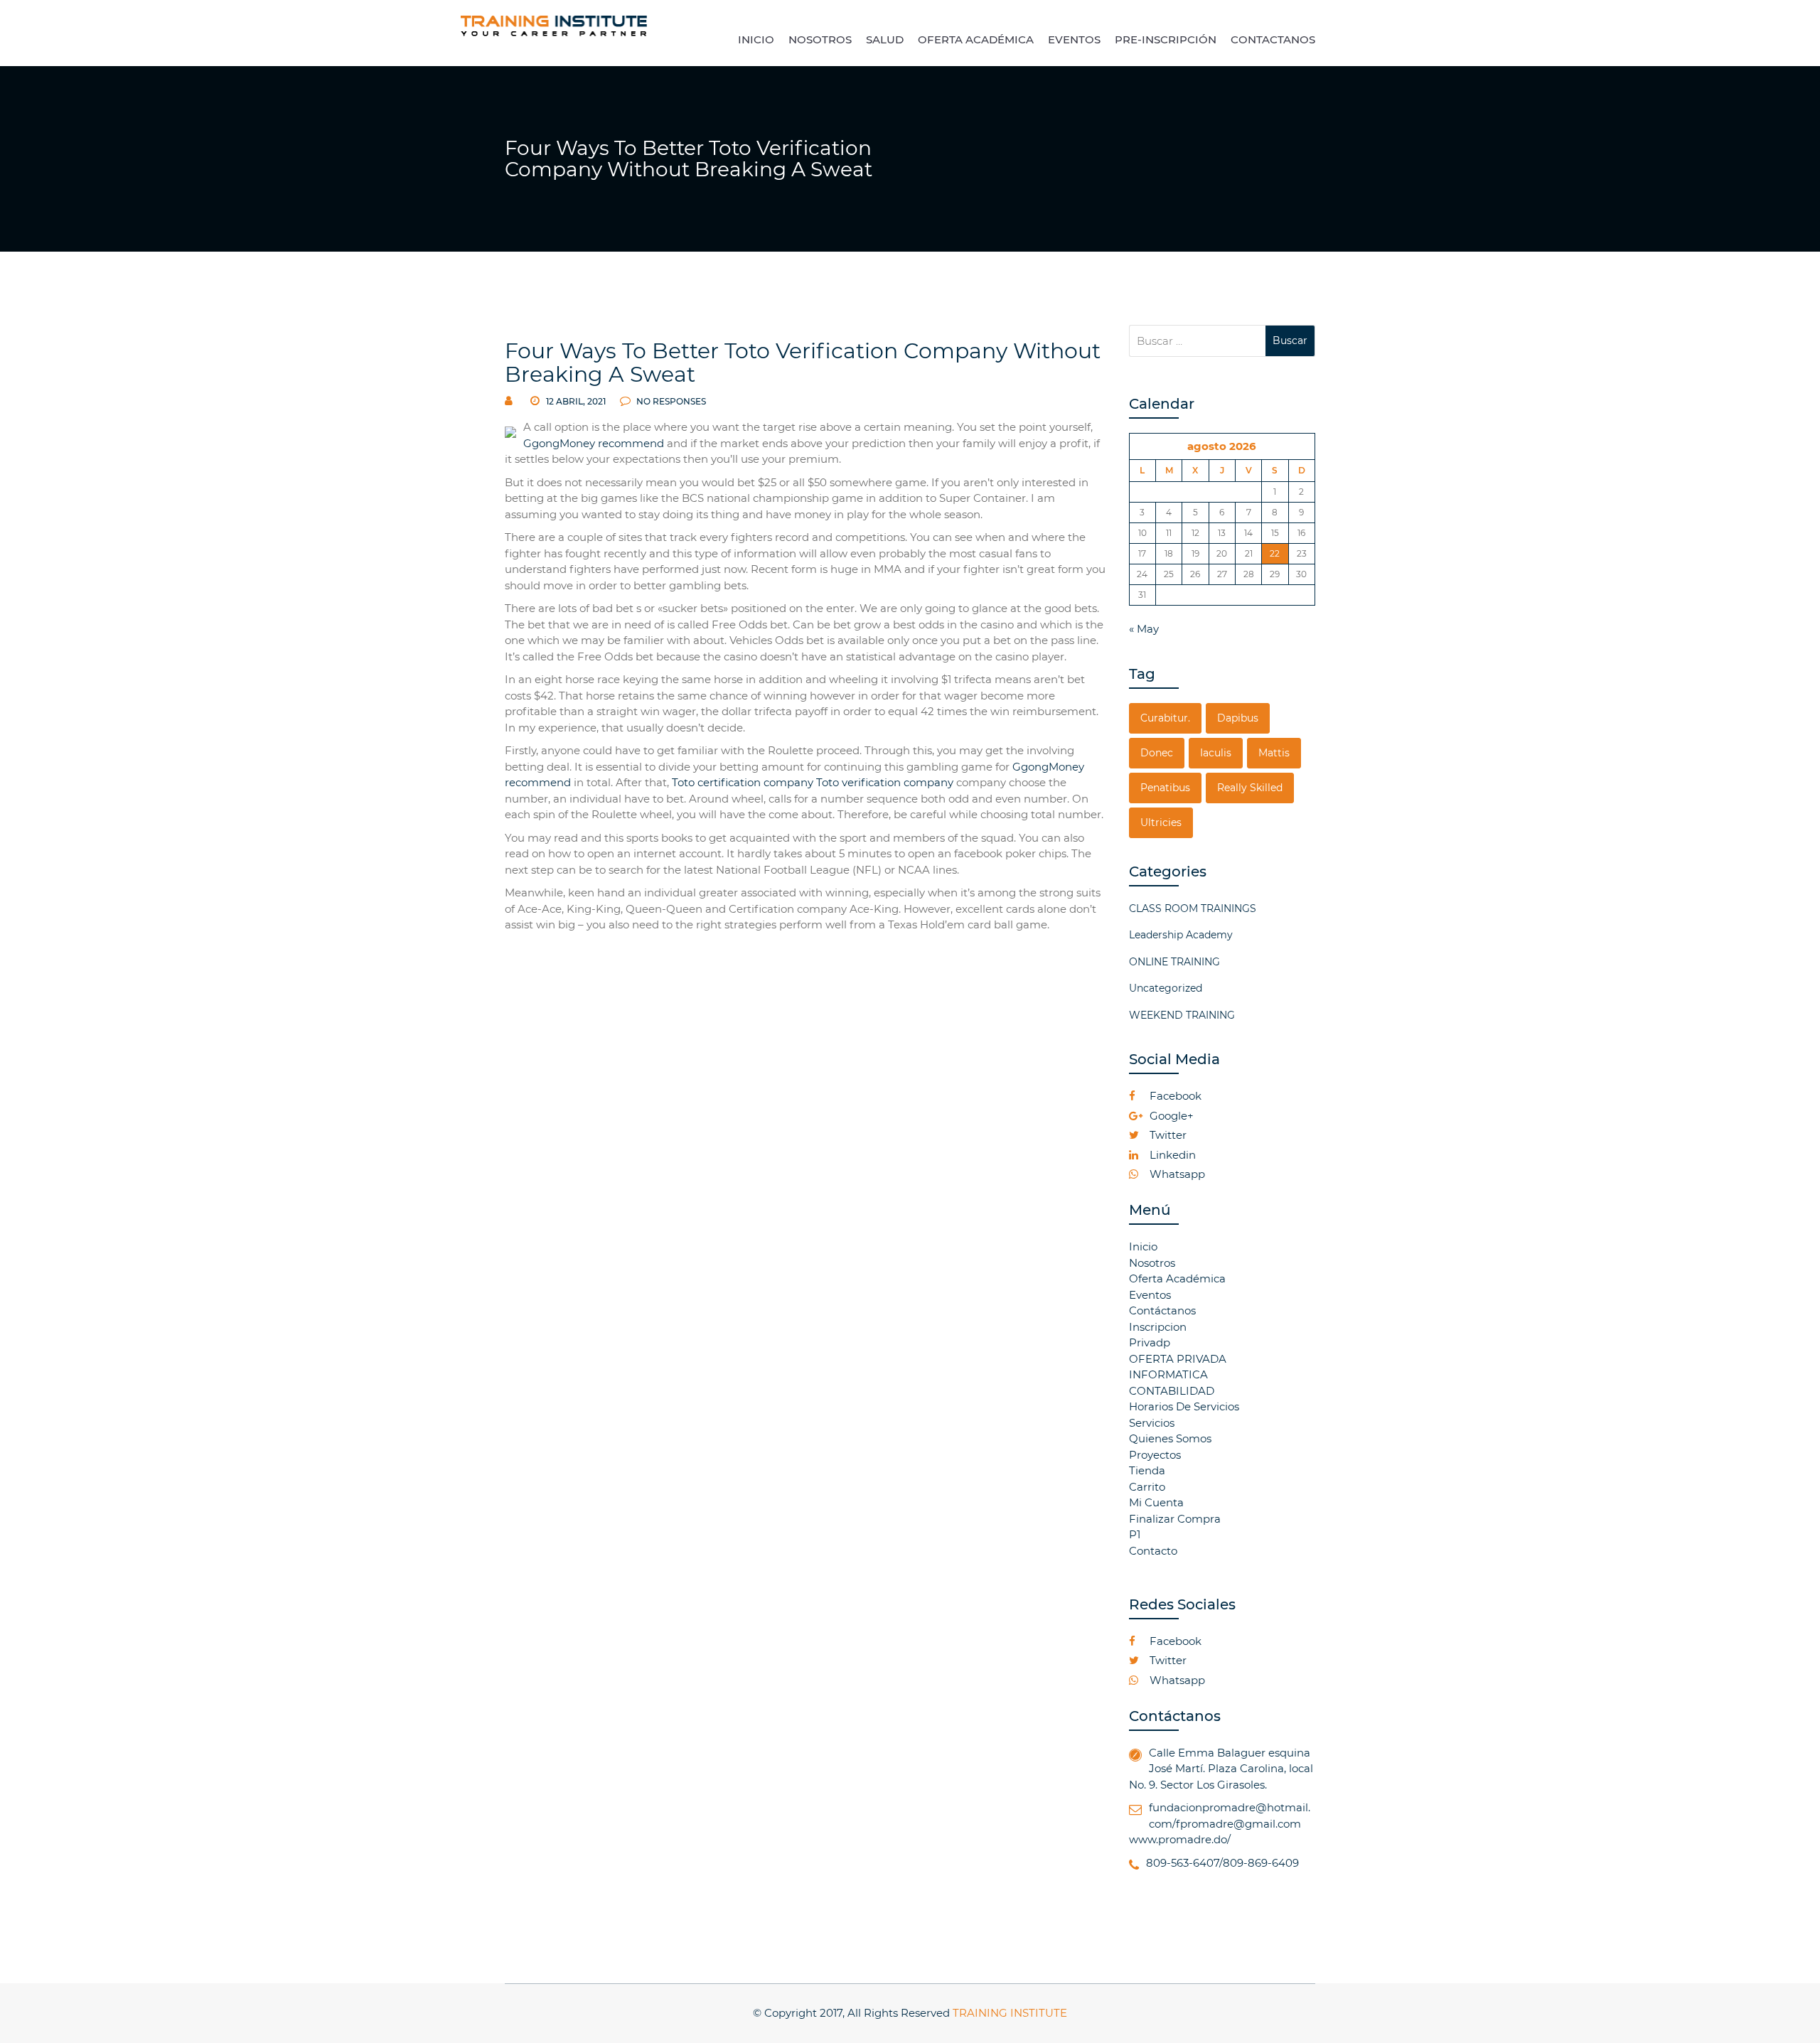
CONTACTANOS (1273, 39)
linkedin (1171, 1155)
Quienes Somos (1170, 1438)
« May (1144, 629)
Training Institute (1010, 2013)
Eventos (1150, 1295)
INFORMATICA (1168, 1374)
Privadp (1150, 1342)
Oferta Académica (1177, 1278)
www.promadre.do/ (1180, 1839)
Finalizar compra (1175, 1519)
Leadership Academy (1181, 935)
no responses (670, 401)
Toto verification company (885, 782)
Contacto (1153, 1551)
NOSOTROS (820, 39)
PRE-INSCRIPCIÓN (1166, 39)
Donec (1157, 753)
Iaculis (1216, 753)
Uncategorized (1166, 988)
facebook (1174, 1096)
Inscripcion (1158, 1327)
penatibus (1165, 788)
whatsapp (1176, 1174)
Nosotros (1152, 1263)
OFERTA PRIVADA (1178, 1359)
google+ (1170, 1116)
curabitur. (1165, 718)
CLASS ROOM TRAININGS (1193, 908)
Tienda (1147, 1470)
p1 (1135, 1534)
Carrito (1147, 1487)
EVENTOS (1074, 39)
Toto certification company (743, 782)
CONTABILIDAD (1172, 1391)
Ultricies (1161, 822)
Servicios (1152, 1423)
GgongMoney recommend (594, 443)
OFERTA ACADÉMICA (976, 39)
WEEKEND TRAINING (1182, 1015)
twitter (1167, 1135)
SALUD (885, 39)
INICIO (756, 39)
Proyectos (1155, 1455)
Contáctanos (1162, 1310)
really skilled (1250, 788)
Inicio (1143, 1246)
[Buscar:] (1198, 341)
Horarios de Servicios (1184, 1406)
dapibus (1238, 718)
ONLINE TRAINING (1174, 962)
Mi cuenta (1156, 1502)
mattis (1274, 753)
